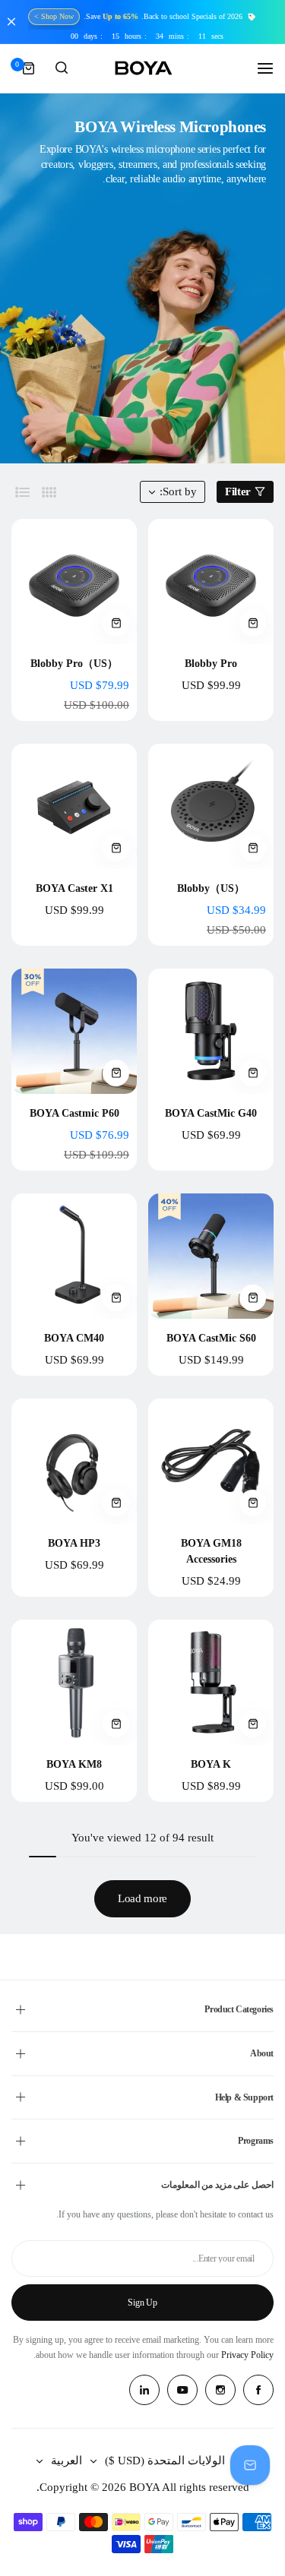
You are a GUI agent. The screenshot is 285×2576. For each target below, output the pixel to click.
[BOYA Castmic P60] (74, 1031)
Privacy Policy (247, 2355)
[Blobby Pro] (211, 582)
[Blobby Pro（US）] (74, 582)
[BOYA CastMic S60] (211, 1256)
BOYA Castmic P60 (74, 1113)
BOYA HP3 (74, 1543)
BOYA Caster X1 (74, 888)
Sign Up (142, 2303)
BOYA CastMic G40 (211, 1113)
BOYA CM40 (74, 1338)
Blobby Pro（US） (74, 664)
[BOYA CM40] (74, 1256)
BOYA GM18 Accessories (211, 1551)
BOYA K (211, 1764)
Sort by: (178, 491)
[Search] (62, 68)
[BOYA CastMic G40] (211, 1031)
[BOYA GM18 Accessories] (211, 1461)
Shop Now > (54, 16)
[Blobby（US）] (211, 806)
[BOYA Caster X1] (74, 806)
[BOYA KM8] (74, 1682)
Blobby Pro (211, 664)
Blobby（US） (211, 888)
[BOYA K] (211, 1682)
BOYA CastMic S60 (211, 1338)
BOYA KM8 (74, 1764)
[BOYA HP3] (74, 1461)
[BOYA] (143, 68)
